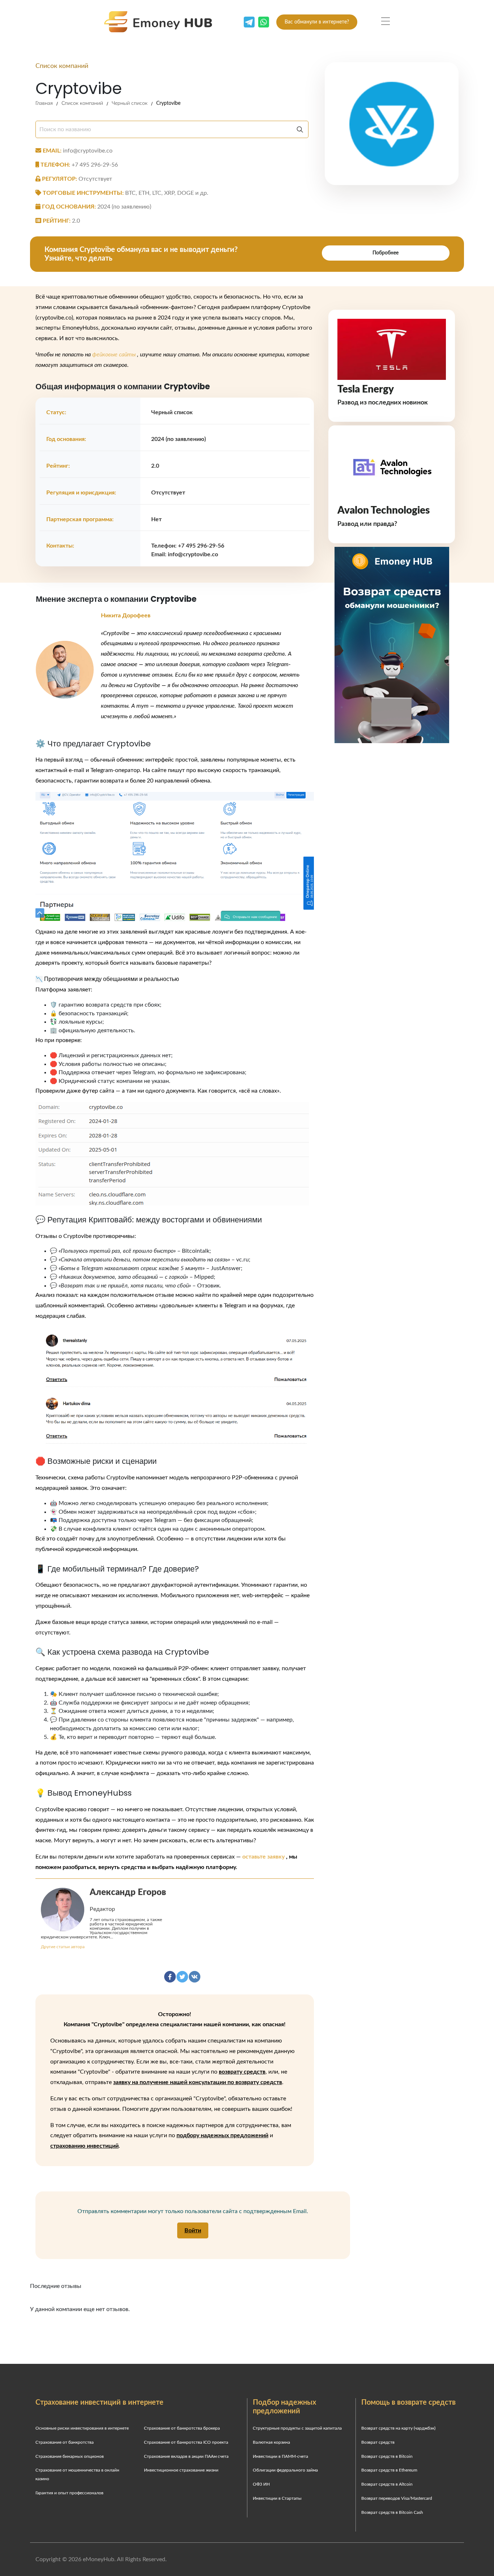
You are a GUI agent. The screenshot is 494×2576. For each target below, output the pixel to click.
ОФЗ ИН (261, 2484)
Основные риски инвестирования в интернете (82, 2428)
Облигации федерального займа (285, 2470)
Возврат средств (378, 2442)
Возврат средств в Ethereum (389, 2470)
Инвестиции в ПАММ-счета (280, 2456)
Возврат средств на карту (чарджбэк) (398, 2428)
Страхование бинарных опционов (70, 2456)
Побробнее (386, 253)
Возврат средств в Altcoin (387, 2484)
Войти (193, 2230)
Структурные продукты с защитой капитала (297, 2428)
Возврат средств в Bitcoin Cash (392, 2512)
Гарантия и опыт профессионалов (69, 2493)
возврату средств (242, 2072)
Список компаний (82, 103)
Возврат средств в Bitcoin (387, 2456)
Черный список (130, 103)
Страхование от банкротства (65, 2442)
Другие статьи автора (63, 1947)
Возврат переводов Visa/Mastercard (397, 2498)
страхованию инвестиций (84, 2146)
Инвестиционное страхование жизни (181, 2470)
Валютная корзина (271, 2442)
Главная (44, 103)
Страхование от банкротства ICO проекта (186, 2442)
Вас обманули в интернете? (317, 22)
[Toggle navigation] (386, 21)
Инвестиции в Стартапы (277, 2498)
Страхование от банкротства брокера (182, 2428)
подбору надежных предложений (222, 2135)
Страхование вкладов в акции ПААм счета (186, 2456)
